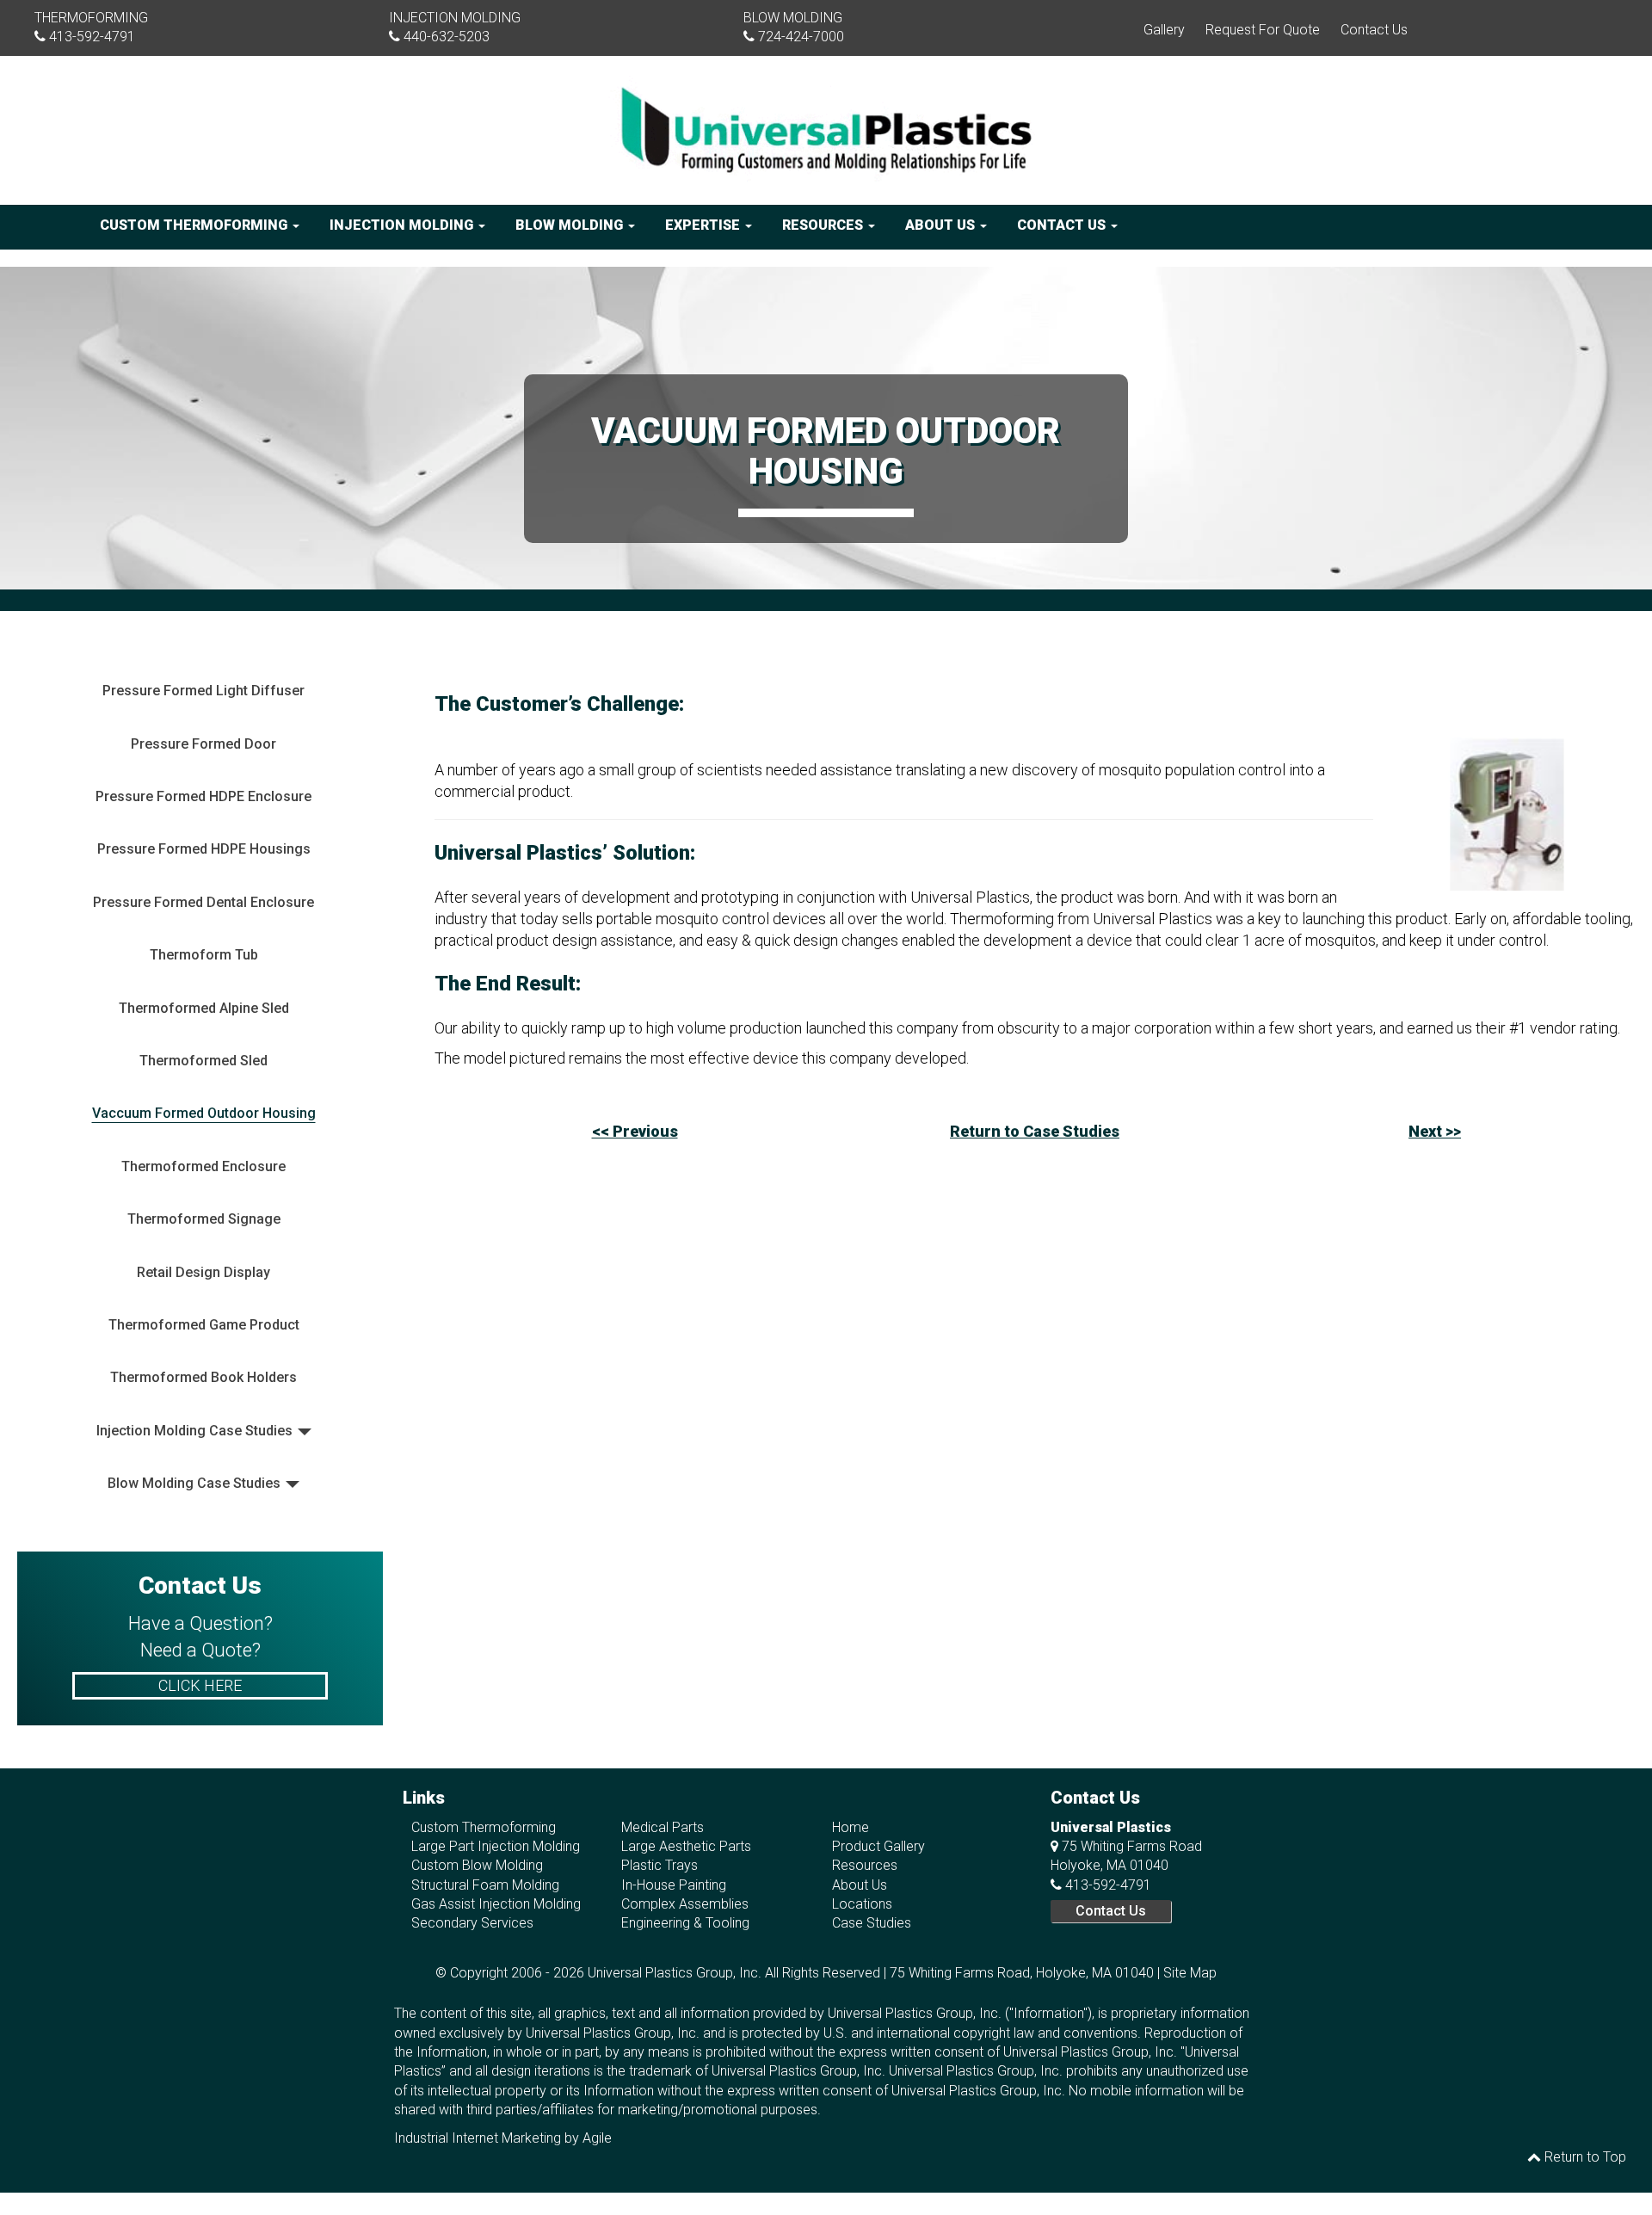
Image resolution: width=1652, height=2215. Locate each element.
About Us (942, 225)
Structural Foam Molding (485, 1885)
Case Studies (872, 1923)
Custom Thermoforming (195, 225)
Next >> (1435, 1131)
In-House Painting (674, 1885)
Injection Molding (403, 225)
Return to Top (1584, 2157)
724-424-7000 (801, 37)
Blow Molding (571, 225)
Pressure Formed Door (203, 744)
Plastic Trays (660, 1865)
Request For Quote (1263, 30)
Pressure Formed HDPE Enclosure (203, 796)
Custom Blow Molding (477, 1865)
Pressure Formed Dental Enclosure (203, 902)
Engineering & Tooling (685, 1923)
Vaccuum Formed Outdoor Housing (204, 1113)
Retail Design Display (203, 1272)
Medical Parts (663, 1827)
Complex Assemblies (685, 1904)
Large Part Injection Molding (496, 1846)
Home (851, 1827)
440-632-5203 (447, 37)
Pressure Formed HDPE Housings (204, 849)
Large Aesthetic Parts (686, 1846)
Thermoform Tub (204, 955)
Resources (824, 225)
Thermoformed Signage (204, 1219)
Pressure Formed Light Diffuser (203, 691)
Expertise (704, 225)
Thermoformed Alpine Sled (204, 1008)
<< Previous (635, 1131)
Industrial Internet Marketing (478, 2138)
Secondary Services (472, 1923)
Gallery (1164, 30)
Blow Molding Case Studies (194, 1483)
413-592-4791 (92, 37)
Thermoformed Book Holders (203, 1377)
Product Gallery (878, 1846)
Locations (862, 1904)
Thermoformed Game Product (204, 1325)
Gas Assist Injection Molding (496, 1904)
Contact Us (1374, 30)
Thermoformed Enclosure (203, 1166)
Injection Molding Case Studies (194, 1431)
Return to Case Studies (1035, 1131)
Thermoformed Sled (203, 1061)
